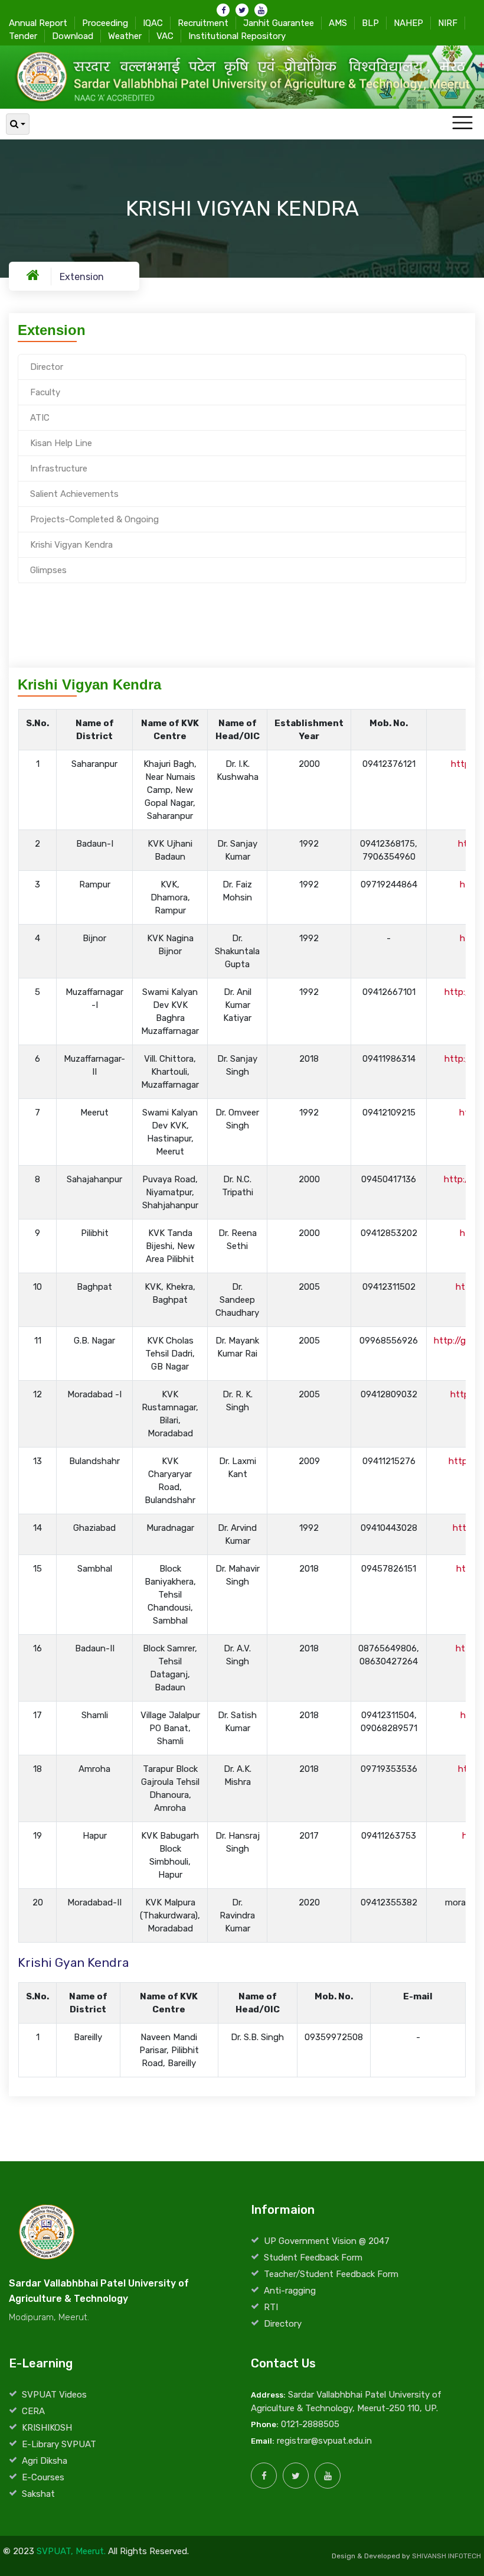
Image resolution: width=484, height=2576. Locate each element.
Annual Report (38, 23)
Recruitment (203, 23)
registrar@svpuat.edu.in (324, 2441)
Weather (125, 36)
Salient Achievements (74, 494)
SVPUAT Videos (54, 2395)
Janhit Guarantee (279, 23)
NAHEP (408, 23)
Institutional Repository (237, 36)
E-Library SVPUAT (59, 2444)
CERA (33, 2411)
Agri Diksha (45, 2461)
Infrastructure (59, 469)
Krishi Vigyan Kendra (71, 545)
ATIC (40, 418)
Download (73, 36)
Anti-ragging (290, 2291)
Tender (23, 36)
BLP (370, 23)
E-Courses (43, 2477)
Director (47, 367)
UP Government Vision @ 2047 (327, 2241)
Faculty (45, 392)
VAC (165, 36)
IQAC (153, 23)
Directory (283, 2324)
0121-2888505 (310, 2424)
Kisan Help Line (61, 443)
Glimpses (48, 570)
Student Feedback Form (313, 2258)
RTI (271, 2307)
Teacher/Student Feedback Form (331, 2274)
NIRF (448, 23)
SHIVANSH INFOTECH (447, 2556)
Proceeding (105, 23)
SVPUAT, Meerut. (71, 2551)
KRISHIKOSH (47, 2428)
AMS (338, 23)
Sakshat (38, 2494)
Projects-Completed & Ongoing (94, 519)
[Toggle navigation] (462, 123)
